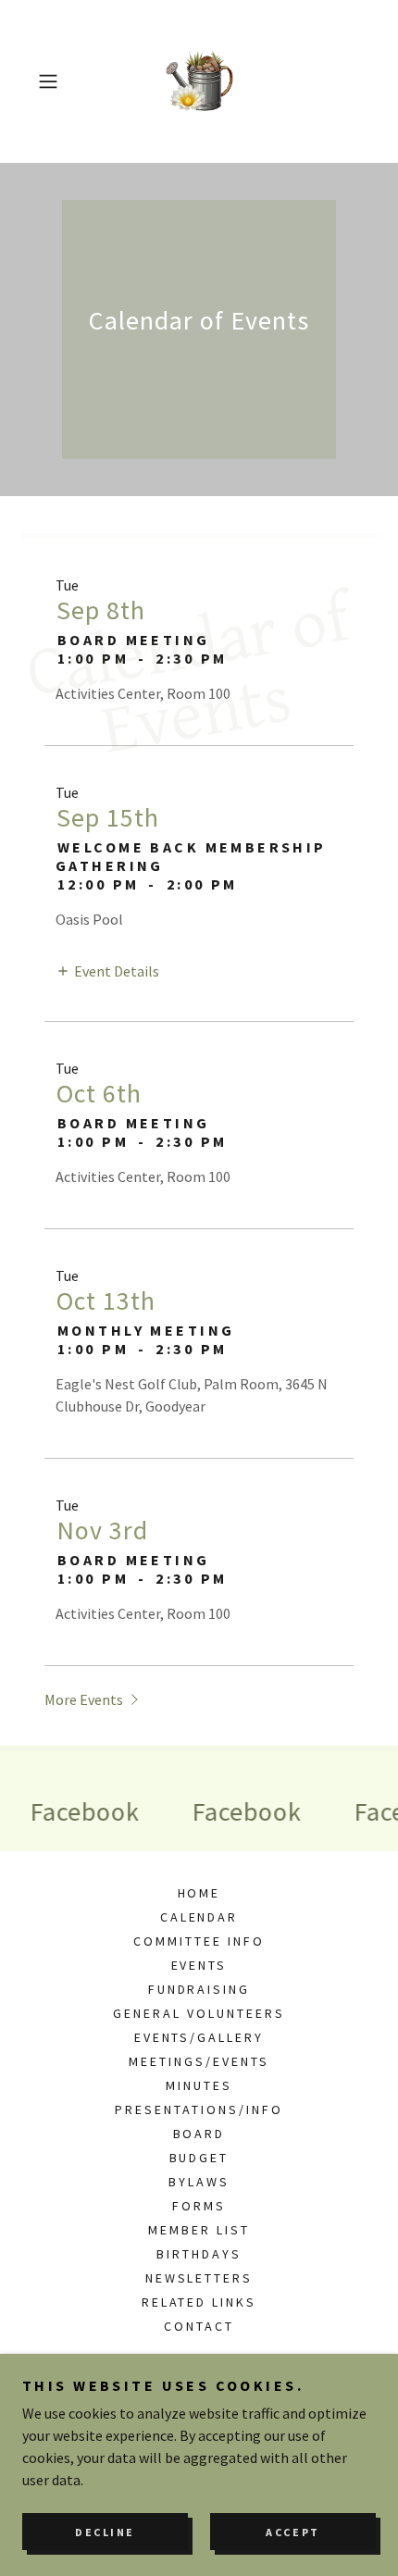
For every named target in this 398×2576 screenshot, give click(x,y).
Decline (105, 2532)
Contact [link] (199, 2326)
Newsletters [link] (199, 2278)
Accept (292, 2532)
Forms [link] (199, 2206)
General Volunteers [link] (199, 2013)
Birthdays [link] (199, 2254)
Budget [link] (199, 2158)
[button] (55, 81)
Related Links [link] (199, 2302)
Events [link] (199, 1965)
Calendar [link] (199, 1917)
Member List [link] (199, 2230)
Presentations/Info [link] (199, 2109)
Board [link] (199, 2134)
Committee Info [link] (199, 1941)
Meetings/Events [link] (199, 2061)
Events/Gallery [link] (199, 2037)
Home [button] (199, 1893)
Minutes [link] (199, 2085)
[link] (199, 81)
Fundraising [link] (199, 1989)
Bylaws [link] (199, 2182)
